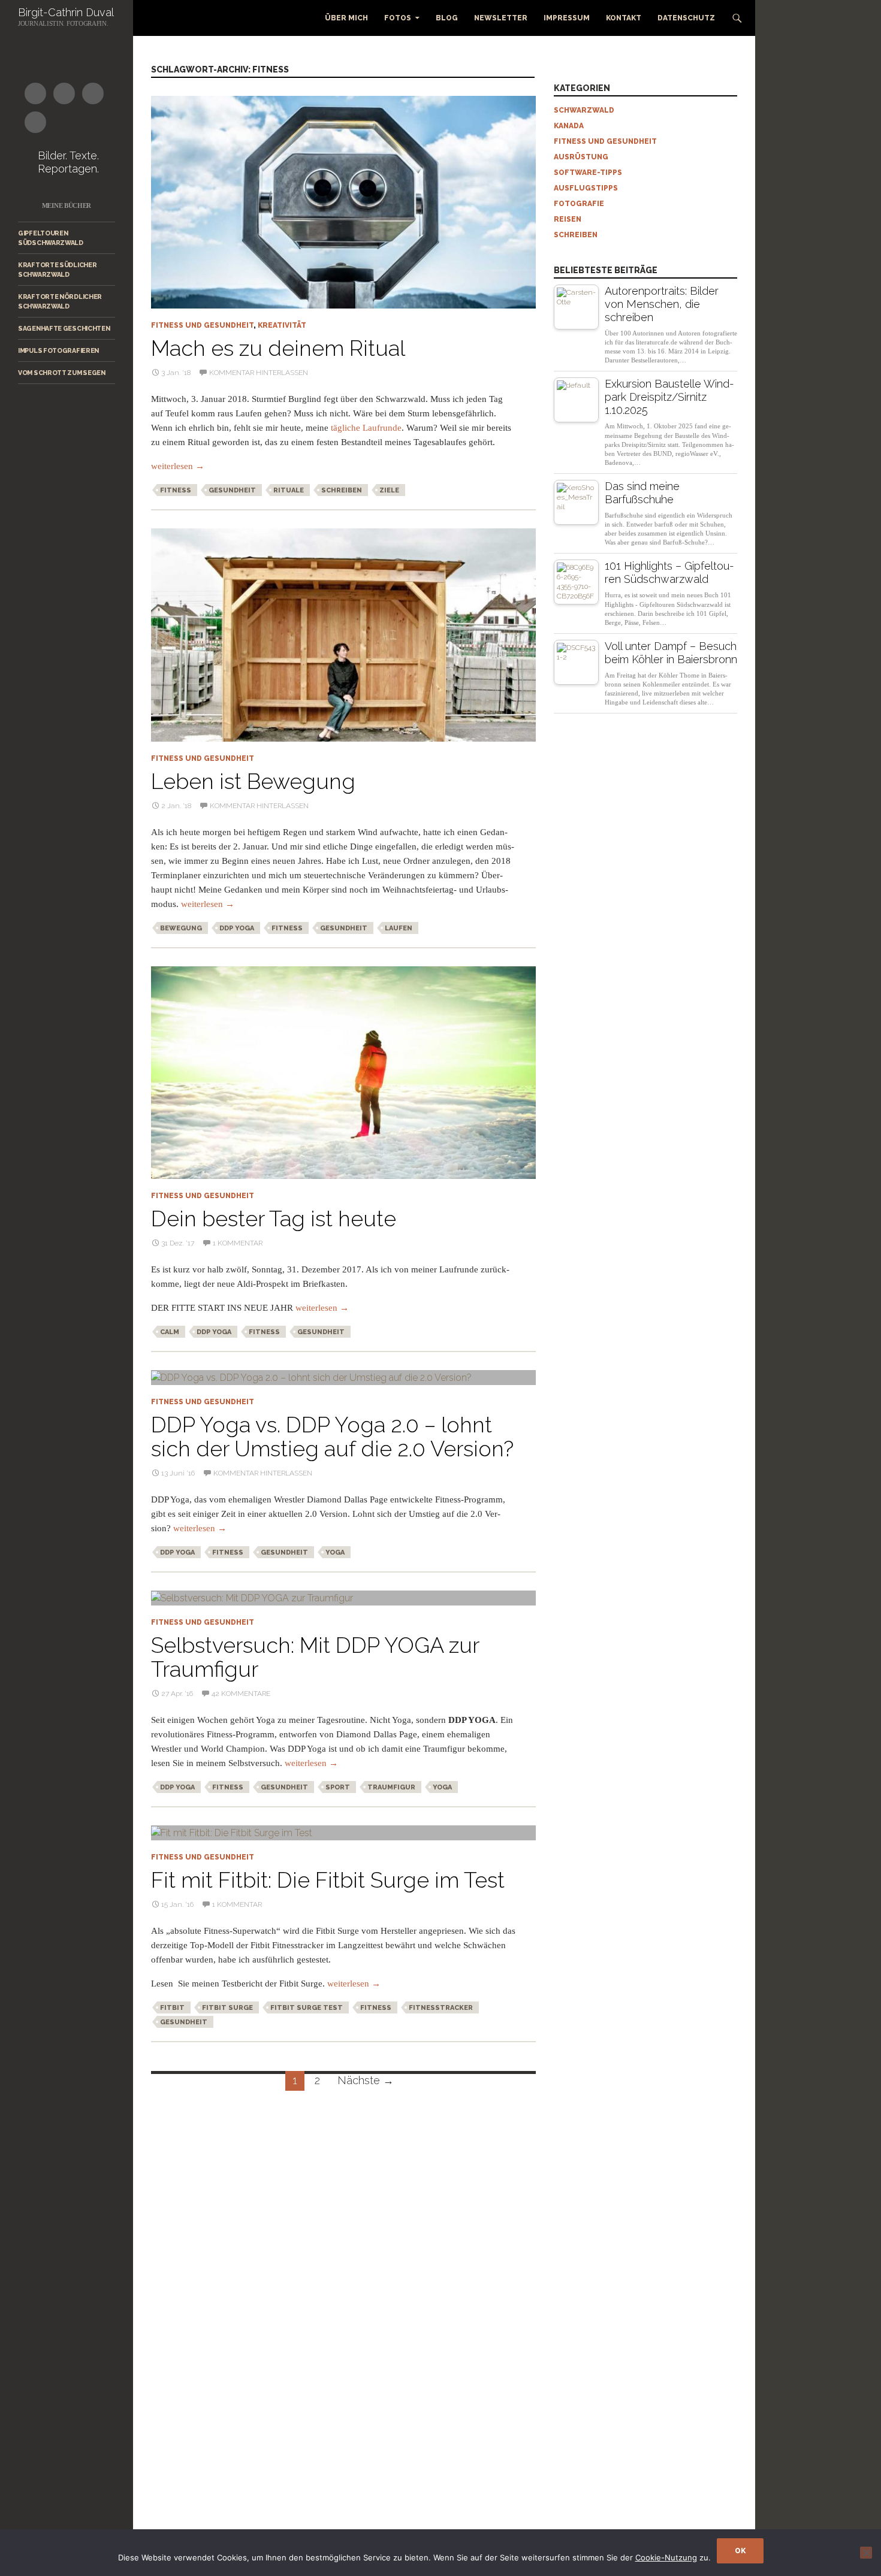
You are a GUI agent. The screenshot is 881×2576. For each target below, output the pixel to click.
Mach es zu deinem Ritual (278, 348)
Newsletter (501, 18)
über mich (346, 18)
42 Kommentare (241, 1694)
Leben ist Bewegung (253, 781)
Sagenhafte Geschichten (64, 328)
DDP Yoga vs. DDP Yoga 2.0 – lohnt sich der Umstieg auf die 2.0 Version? (332, 1437)
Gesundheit (232, 490)
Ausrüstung (581, 157)
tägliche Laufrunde (366, 428)
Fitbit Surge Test (307, 2008)
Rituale (289, 490)
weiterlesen (178, 466)
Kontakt (624, 18)
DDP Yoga (237, 928)
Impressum (567, 18)
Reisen (568, 219)
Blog (447, 18)
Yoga (335, 1552)
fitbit (172, 2008)
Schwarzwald (584, 110)
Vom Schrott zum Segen (62, 373)
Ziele (389, 490)
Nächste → (366, 2080)
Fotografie (579, 204)
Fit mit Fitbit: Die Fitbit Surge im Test (328, 1880)
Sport (338, 1787)
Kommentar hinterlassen (259, 373)
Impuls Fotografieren (58, 350)
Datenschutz (686, 18)
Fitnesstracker (441, 2008)
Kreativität (282, 325)
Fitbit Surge (227, 2008)
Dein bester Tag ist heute (274, 1219)
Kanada (569, 126)
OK (740, 2551)
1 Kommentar (238, 1243)
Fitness (176, 490)
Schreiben (342, 490)
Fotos (398, 18)
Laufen (399, 928)
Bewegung (181, 928)
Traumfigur (391, 1787)
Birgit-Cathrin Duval (66, 12)
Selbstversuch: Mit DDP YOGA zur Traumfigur (315, 1657)
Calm (170, 1332)
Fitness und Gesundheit (202, 325)
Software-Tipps (588, 173)
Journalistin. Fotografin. (63, 23)
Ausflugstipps (586, 188)
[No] (866, 2553)
